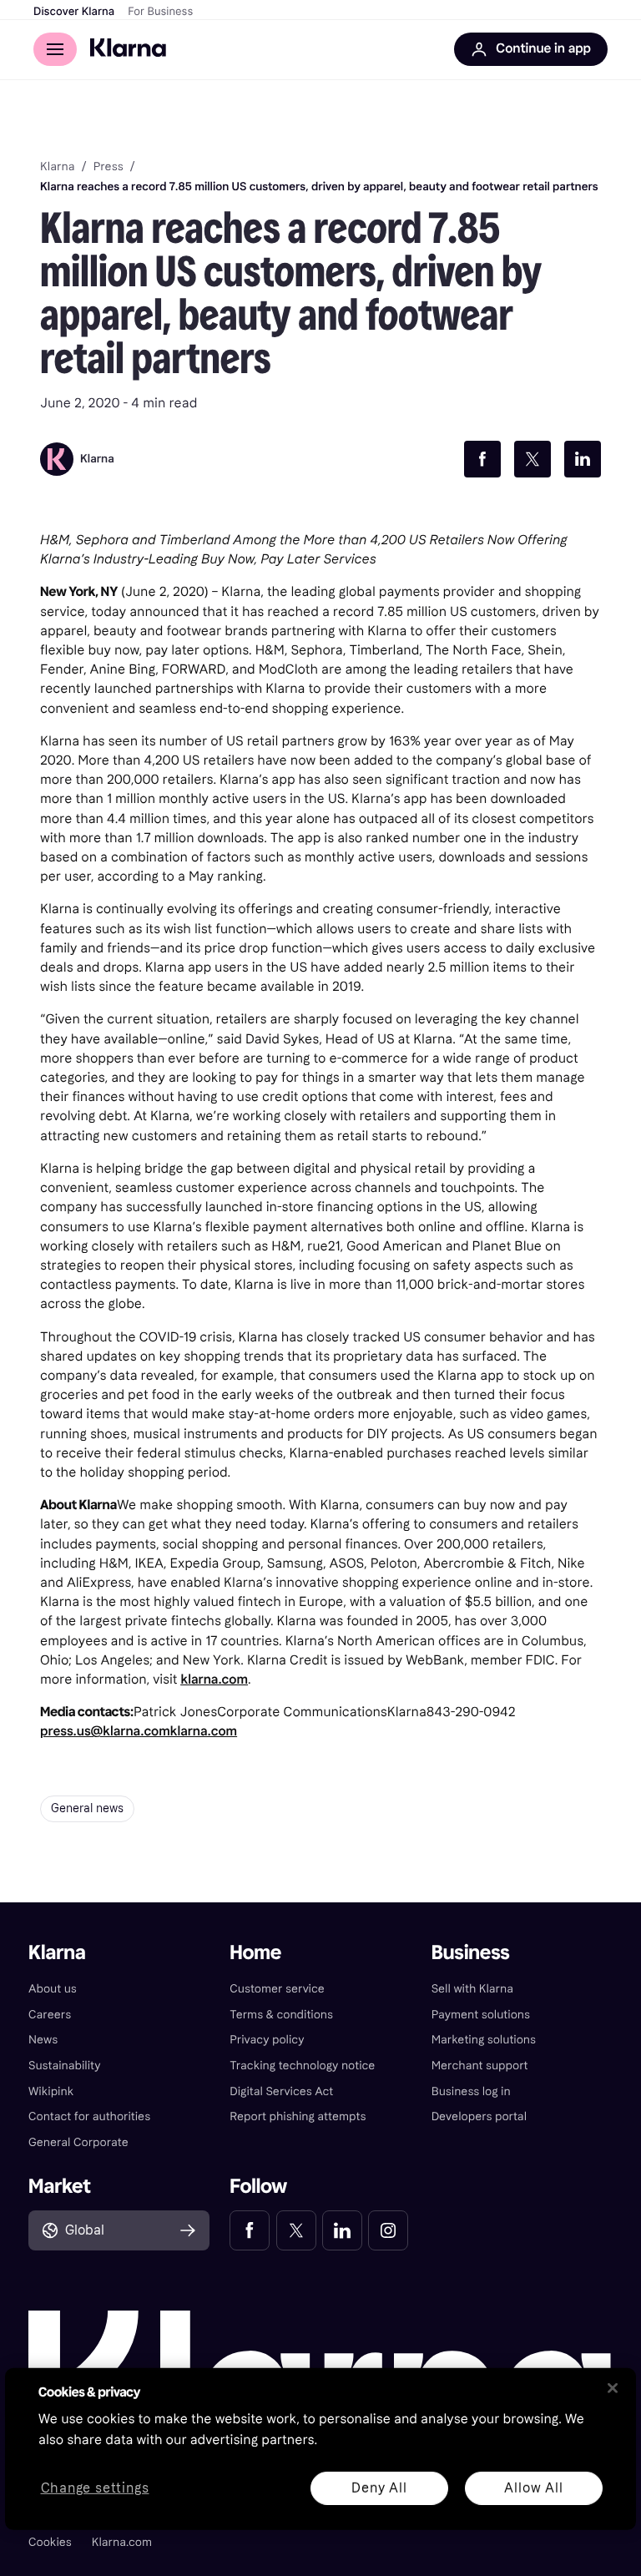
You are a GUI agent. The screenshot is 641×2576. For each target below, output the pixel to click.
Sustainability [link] (65, 2066)
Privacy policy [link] (267, 2040)
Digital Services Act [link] (281, 2091)
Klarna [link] (57, 167)
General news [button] (87, 1808)
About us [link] (53, 1989)
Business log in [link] (471, 2091)
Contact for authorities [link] (89, 2116)
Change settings (95, 2488)
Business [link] (471, 1953)
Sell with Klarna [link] (472, 1989)
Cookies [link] (50, 2542)
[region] (320, 2449)
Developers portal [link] (479, 2116)
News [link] (43, 2040)
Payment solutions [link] (481, 2015)
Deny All (379, 2487)
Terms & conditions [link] (281, 2015)
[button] (119, 2230)
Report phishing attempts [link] (298, 2116)
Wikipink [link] (51, 2091)
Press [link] (109, 167)
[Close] (613, 2388)
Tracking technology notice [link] (302, 2066)
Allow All (533, 2487)
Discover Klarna (74, 12)
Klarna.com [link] (122, 2542)
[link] (250, 2230)
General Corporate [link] (78, 2142)
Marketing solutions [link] (484, 2040)
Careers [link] (50, 2015)
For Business (160, 12)
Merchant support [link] (480, 2066)
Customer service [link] (277, 1989)
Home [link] (255, 1953)
